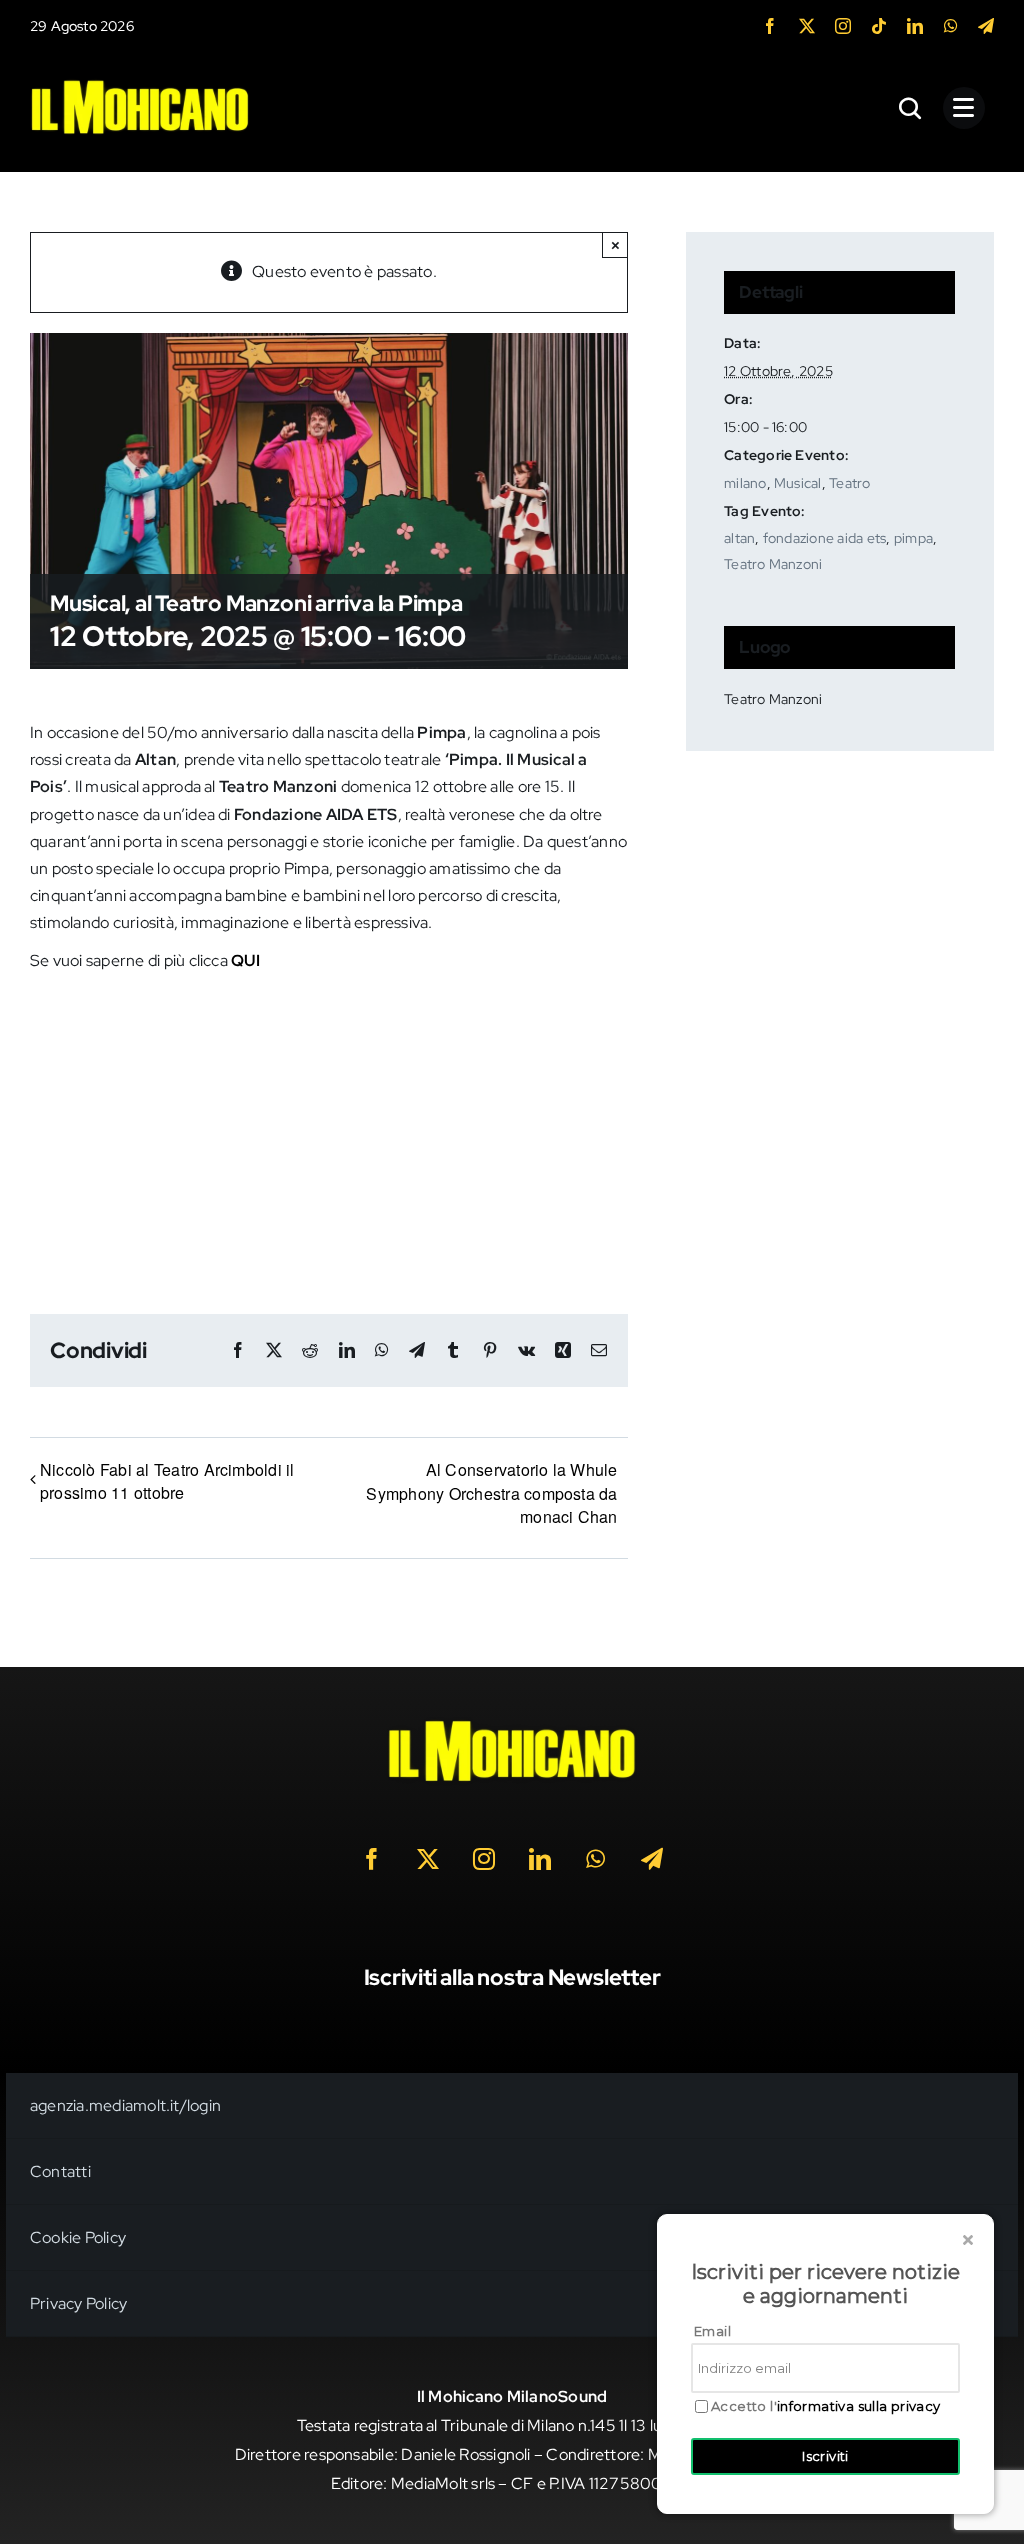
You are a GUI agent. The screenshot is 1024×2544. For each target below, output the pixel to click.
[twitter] (807, 26)
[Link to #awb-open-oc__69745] (911, 108)
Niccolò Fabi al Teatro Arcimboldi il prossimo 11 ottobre (167, 1481)
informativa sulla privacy (859, 2406)
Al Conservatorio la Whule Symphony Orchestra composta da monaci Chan (491, 1493)
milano (745, 483)
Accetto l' (826, 2406)
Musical (798, 483)
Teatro (849, 483)
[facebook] (770, 26)
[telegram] (986, 26)
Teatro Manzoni (773, 564)
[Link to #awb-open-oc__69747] (964, 108)
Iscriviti (825, 2456)
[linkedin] (915, 26)
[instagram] (843, 26)
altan (739, 538)
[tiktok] (879, 26)
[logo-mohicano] (140, 84)
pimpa (913, 538)
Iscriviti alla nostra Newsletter (512, 1977)
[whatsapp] (951, 26)
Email (712, 2331)
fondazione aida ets (825, 538)
